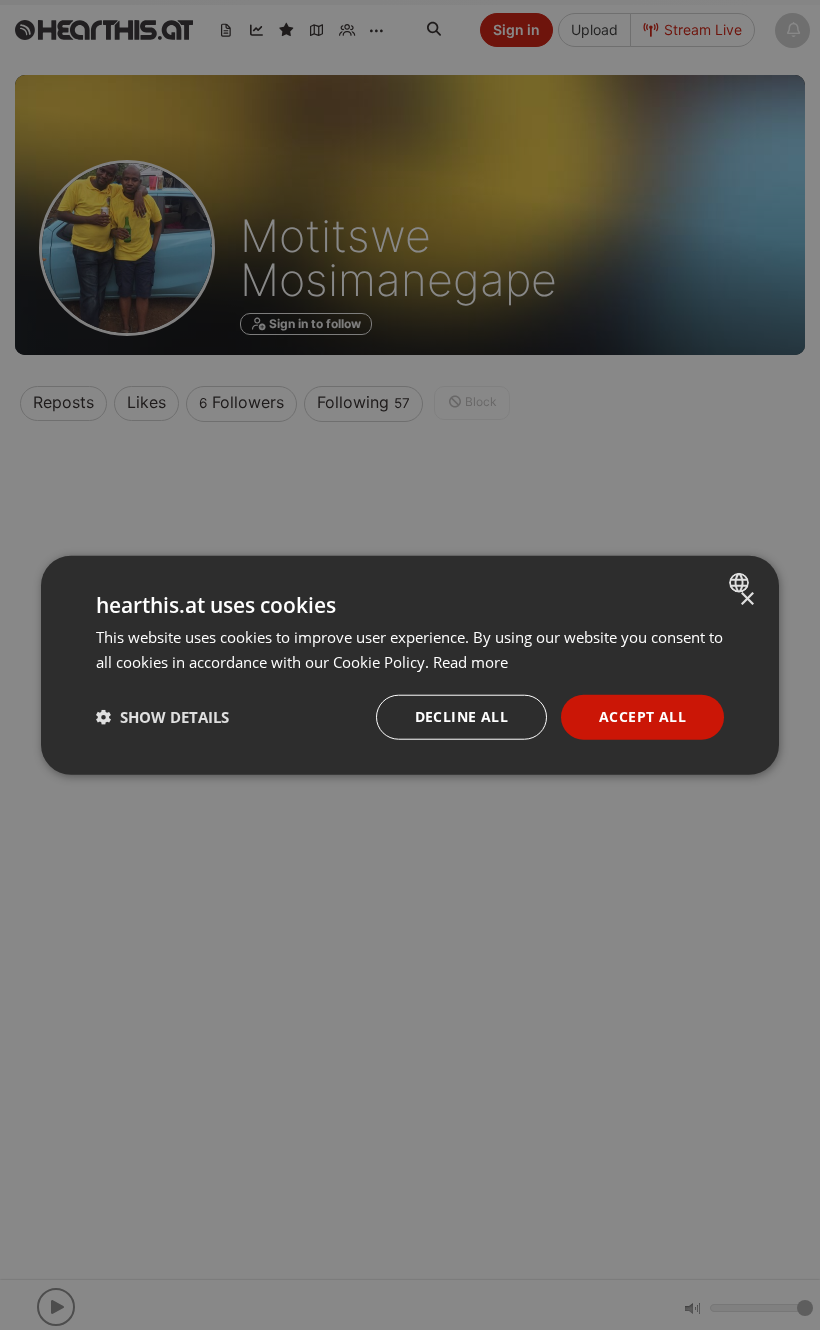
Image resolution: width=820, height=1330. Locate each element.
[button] (162, 717)
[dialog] (410, 665)
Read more (470, 662)
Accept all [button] (642, 716)
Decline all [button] (461, 716)
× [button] (746, 599)
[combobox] (741, 583)
